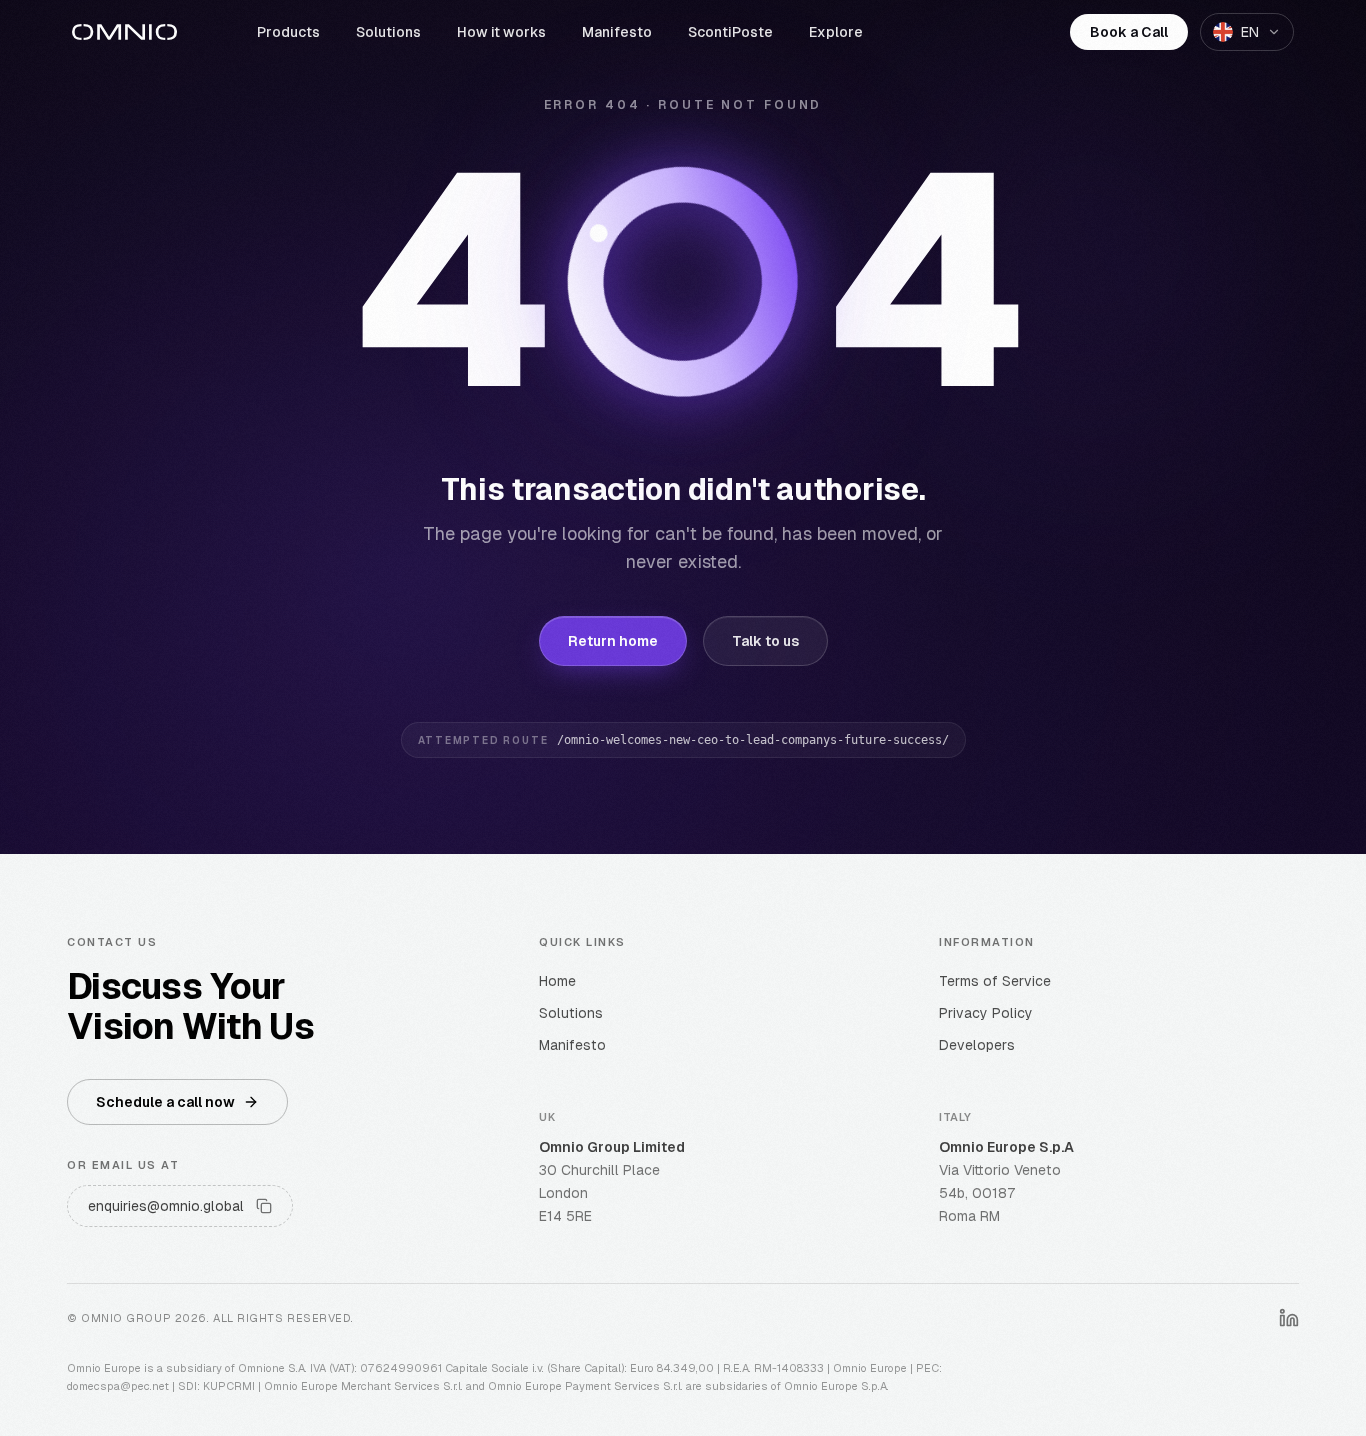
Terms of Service (995, 981)
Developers (977, 1045)
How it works (501, 32)
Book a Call (1129, 32)
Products (288, 32)
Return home (613, 641)
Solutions (388, 32)
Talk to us (765, 641)
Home (557, 981)
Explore (836, 32)
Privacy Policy (986, 1013)
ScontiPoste (730, 32)
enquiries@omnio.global (166, 1206)
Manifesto (617, 32)
